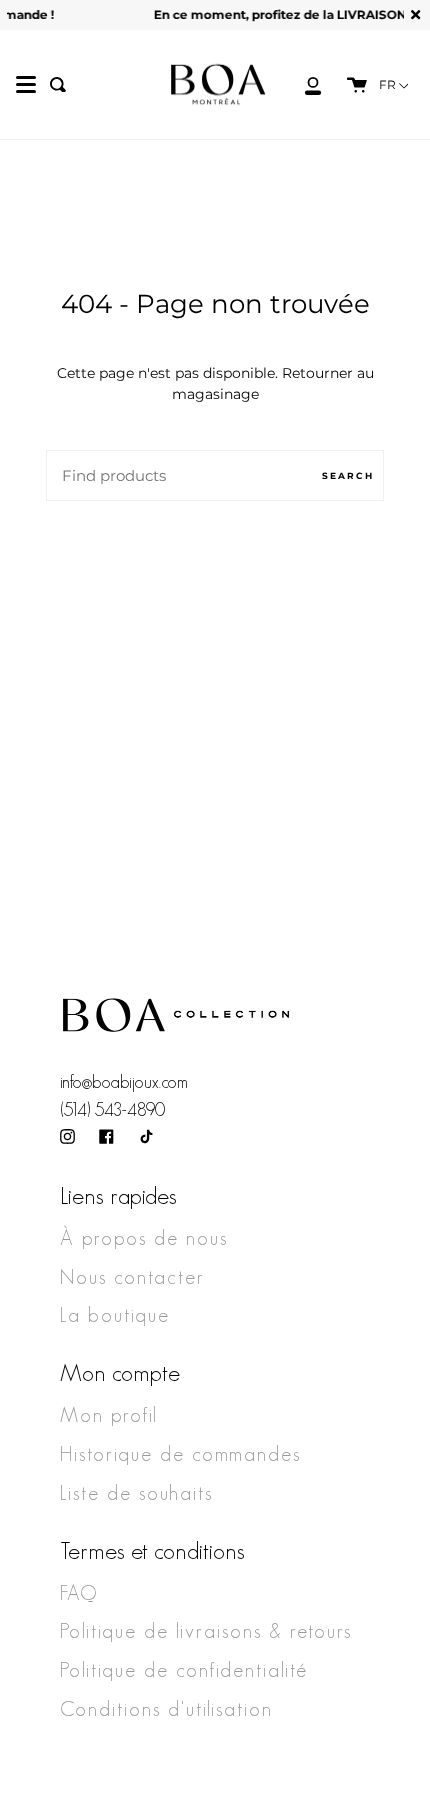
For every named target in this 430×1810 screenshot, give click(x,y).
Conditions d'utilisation (166, 1709)
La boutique (115, 1315)
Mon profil (109, 1415)
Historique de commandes (180, 1454)
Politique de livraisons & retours (206, 1631)
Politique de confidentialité (184, 1670)
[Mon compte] (302, 84)
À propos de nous (144, 1238)
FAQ (79, 1593)
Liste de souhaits (136, 1493)
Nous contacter (132, 1277)
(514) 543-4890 (112, 1110)
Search (348, 475)
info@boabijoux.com (124, 1082)
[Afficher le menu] (26, 85)
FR (389, 85)
